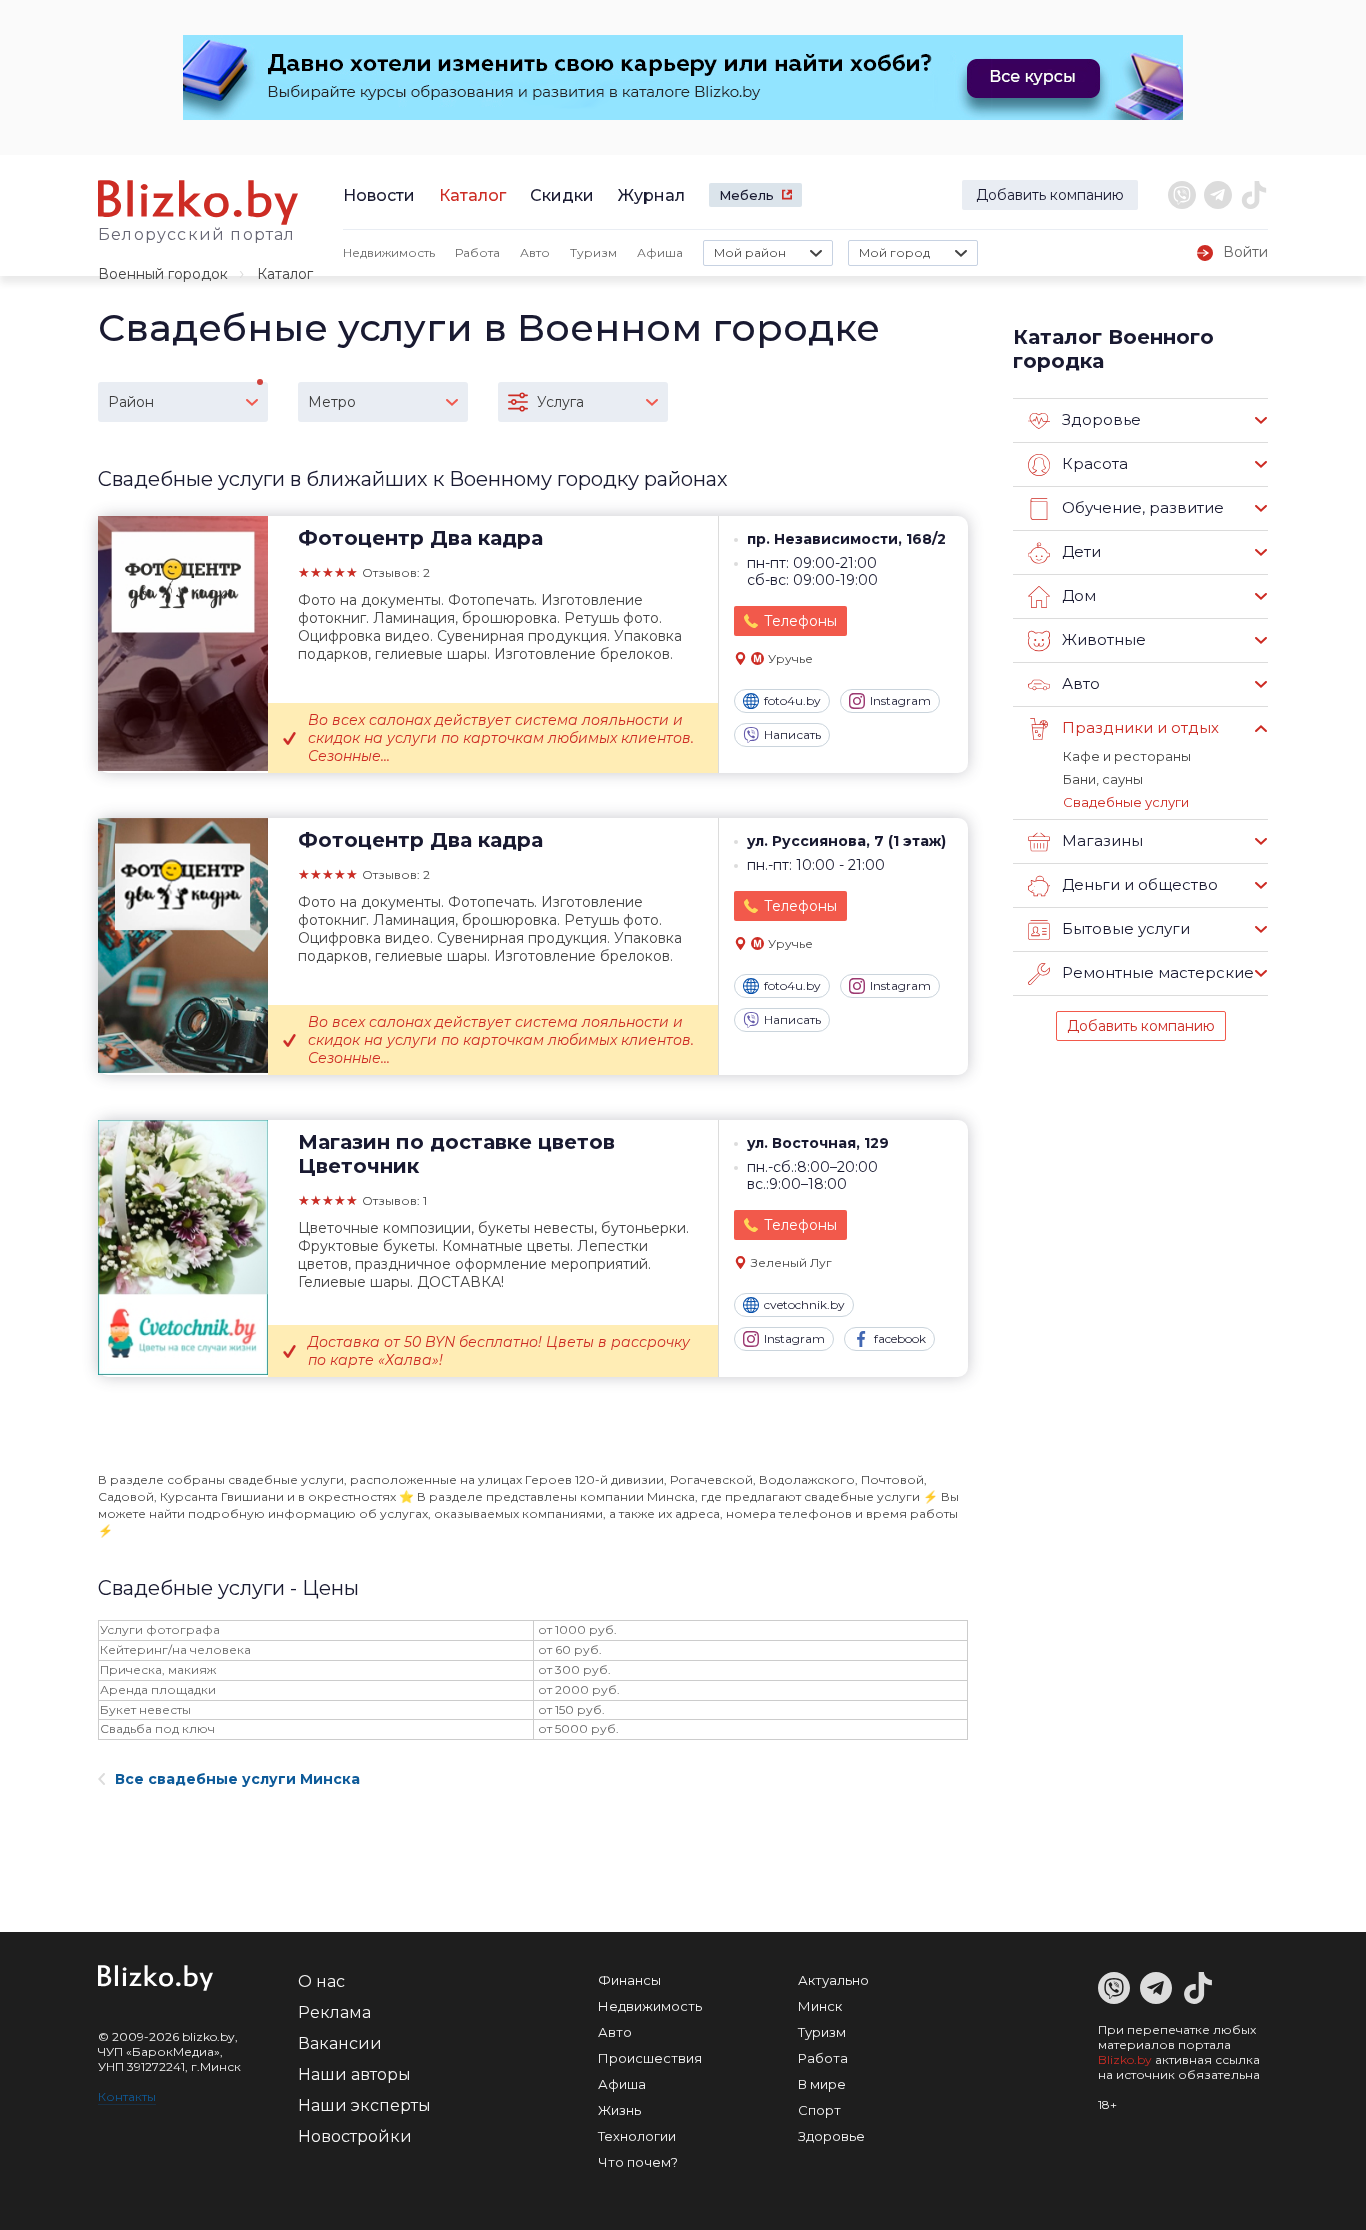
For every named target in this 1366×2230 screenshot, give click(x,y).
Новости (379, 195)
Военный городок (163, 274)
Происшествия (650, 2058)
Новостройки (355, 2136)
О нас (321, 1981)
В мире (822, 2084)
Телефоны (800, 621)
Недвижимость (389, 252)
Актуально (833, 1980)
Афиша (660, 252)
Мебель (746, 195)
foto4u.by (792, 700)
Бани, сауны (1103, 779)
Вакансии (340, 2043)
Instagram (900, 700)
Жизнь (619, 2110)
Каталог (472, 195)
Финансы (629, 1980)
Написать (792, 734)
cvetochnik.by (804, 1304)
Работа (477, 252)
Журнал (651, 195)
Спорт (819, 2110)
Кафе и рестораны (1127, 756)
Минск (820, 2006)
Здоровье (831, 2136)
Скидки (562, 195)
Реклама (334, 2012)
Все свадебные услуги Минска (237, 1779)
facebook (900, 1338)
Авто (535, 252)
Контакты (127, 2096)
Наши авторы (354, 2074)
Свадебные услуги (1126, 802)
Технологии (637, 2136)
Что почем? (638, 2162)
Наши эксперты (364, 2105)
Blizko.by (1125, 2059)
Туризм (593, 252)
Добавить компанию (1050, 195)
